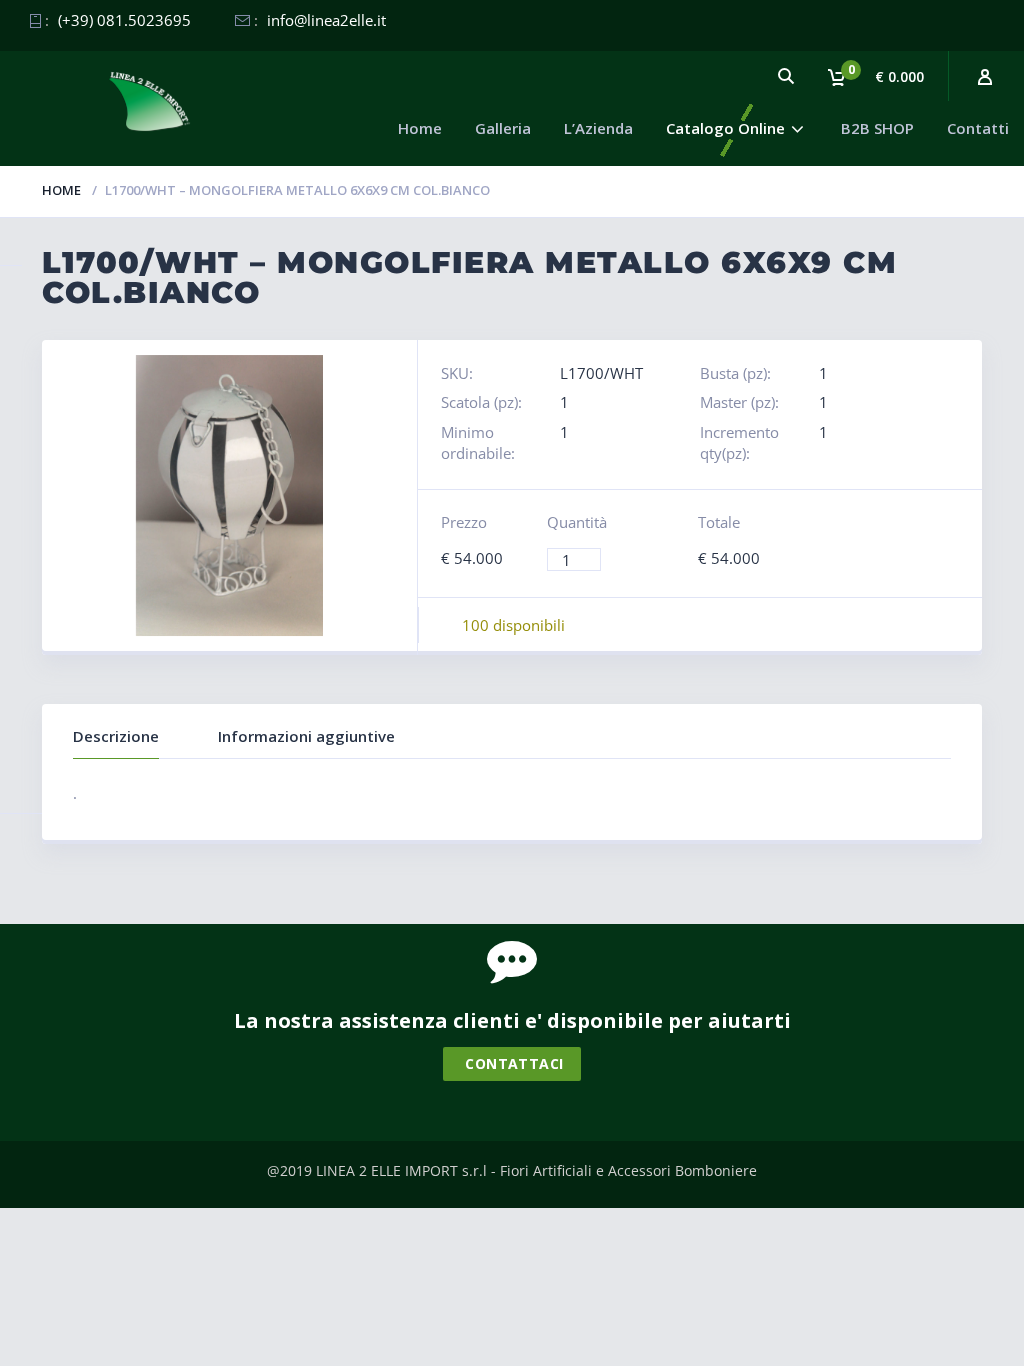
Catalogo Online (725, 128)
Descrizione (116, 736)
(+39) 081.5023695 (124, 20)
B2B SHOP (877, 128)
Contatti (978, 128)
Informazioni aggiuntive (306, 736)
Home (420, 128)
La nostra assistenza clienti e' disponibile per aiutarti (512, 1020)
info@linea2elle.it (326, 20)
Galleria (503, 128)
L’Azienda (598, 128)
